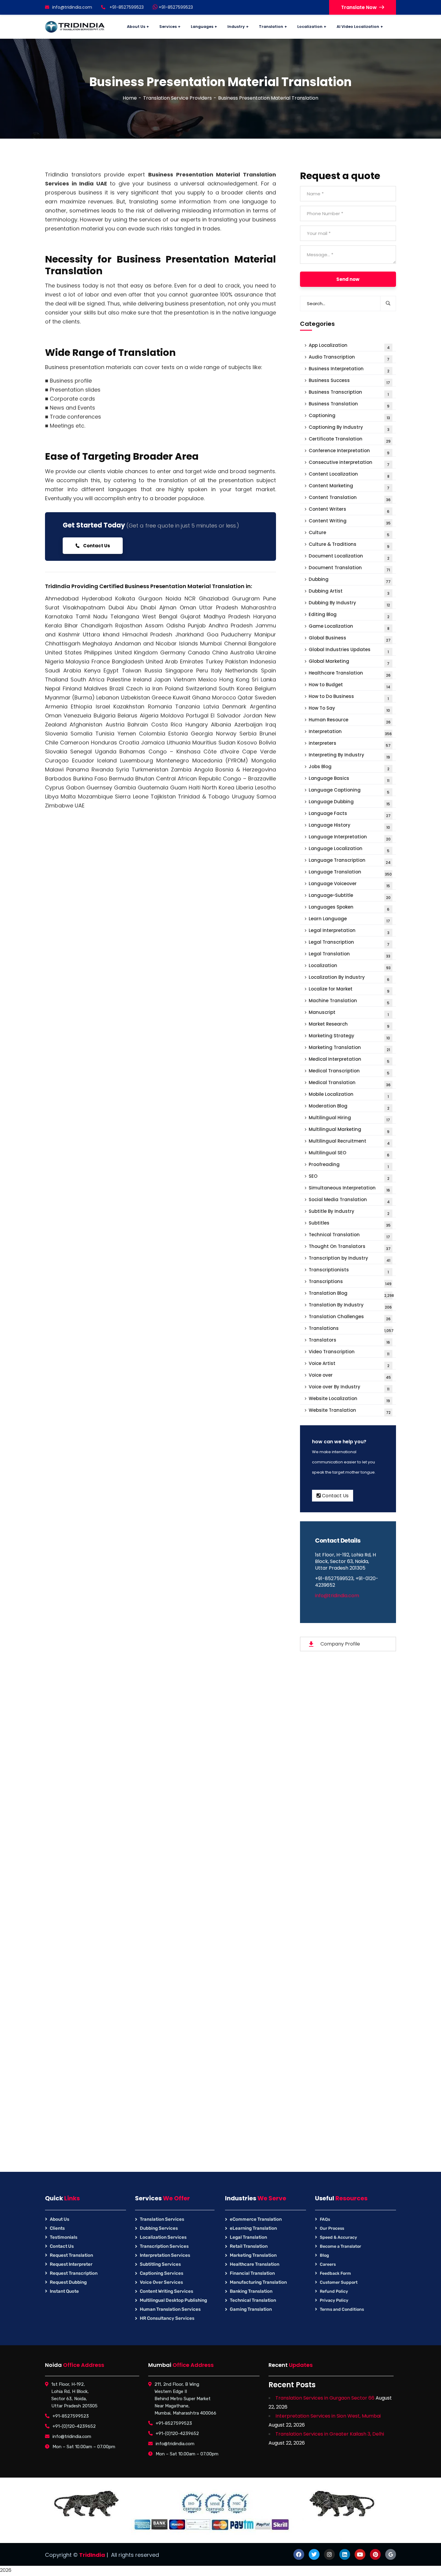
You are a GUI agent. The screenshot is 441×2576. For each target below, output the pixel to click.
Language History (349, 826)
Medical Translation (350, 1083)
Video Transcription (349, 1353)
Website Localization (349, 1399)
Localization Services (163, 2237)
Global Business (350, 639)
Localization (350, 966)
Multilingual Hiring (349, 1118)
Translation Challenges (350, 1317)
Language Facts (350, 814)
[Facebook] (299, 2554)
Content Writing (350, 522)
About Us (60, 2219)
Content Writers (349, 510)
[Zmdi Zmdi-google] (391, 2554)
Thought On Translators (350, 1247)
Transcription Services (164, 2246)
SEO (349, 1177)
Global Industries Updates (349, 650)
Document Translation (349, 568)
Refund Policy (334, 2291)
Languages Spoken (349, 908)
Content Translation (350, 498)
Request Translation (71, 2255)
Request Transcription (74, 2273)
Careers (328, 2264)
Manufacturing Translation (258, 2282)
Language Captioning (349, 791)
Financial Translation (252, 2273)
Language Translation (350, 873)
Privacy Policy (334, 2300)
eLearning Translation (253, 2228)
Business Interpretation (349, 370)
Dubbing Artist (349, 592)
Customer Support (339, 2282)
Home (130, 98)
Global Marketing (349, 662)
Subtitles (350, 1224)
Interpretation (350, 732)
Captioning (349, 416)
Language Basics (349, 779)
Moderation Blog (349, 1107)
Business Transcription (349, 393)
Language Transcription (350, 861)
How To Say (349, 709)
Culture (349, 533)
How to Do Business (349, 697)
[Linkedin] (345, 2554)
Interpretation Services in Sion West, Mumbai (328, 2416)
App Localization (349, 346)
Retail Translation (249, 2246)
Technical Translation (349, 1235)
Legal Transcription (349, 943)
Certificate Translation (350, 440)
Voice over (350, 1376)
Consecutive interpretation (349, 463)
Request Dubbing (68, 2282)
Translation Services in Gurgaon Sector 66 (325, 2398)
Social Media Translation (349, 1200)
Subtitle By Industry (349, 1212)
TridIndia (92, 2555)
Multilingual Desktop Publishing (173, 2300)
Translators (349, 1341)
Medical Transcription (349, 1072)
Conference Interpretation (349, 451)
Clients (57, 2228)
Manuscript (349, 1013)
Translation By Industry (350, 1306)
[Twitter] (314, 2554)
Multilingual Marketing (349, 1130)
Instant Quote (64, 2291)
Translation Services (162, 2219)
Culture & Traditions (349, 545)
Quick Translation (160, 866)
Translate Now (359, 7)
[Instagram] (329, 2554)
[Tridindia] (75, 27)
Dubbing (350, 580)
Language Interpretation (350, 838)
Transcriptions (350, 1282)
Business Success (349, 381)
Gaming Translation (251, 2309)
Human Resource (350, 721)
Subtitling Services (160, 2264)
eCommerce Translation (256, 2219)
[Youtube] (360, 2554)
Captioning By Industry (349, 428)
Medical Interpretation (349, 1060)
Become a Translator (340, 2246)
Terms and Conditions (342, 2309)
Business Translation (349, 405)
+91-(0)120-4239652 (74, 2426)
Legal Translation (349, 955)
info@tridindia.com (72, 7)
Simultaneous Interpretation (349, 1189)
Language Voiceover (349, 884)
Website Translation (350, 1411)
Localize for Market (349, 990)
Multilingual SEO (349, 1154)
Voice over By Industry (349, 1388)
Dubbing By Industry (349, 604)
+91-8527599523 (175, 7)
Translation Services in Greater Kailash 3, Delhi (330, 2434)
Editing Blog (349, 615)
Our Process (332, 2228)
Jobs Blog (349, 767)
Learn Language (349, 920)
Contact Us (96, 546)
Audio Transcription (349, 358)
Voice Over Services (161, 2282)
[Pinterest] (375, 2554)
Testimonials (64, 2237)
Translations (351, 1329)
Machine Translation (349, 1001)
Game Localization (349, 627)
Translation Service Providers (177, 98)
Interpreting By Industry (349, 756)
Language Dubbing (349, 803)
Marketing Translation (349, 1048)
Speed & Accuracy (338, 2237)
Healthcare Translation (350, 674)
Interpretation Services (165, 2255)
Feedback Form (335, 2273)
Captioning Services (162, 2273)
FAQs (325, 2219)
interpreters (350, 744)
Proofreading (349, 1165)
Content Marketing (349, 487)
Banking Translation (251, 2291)
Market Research (349, 1025)
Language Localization (349, 849)
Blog (324, 2255)
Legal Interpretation (349, 931)
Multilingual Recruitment (349, 1142)
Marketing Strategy (349, 1037)
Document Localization (349, 557)
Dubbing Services (159, 2228)
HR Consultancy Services (167, 2318)
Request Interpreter (71, 2264)
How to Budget (349, 685)
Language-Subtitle (350, 896)
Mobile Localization (349, 1095)
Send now (348, 279)
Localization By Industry (349, 978)
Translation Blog (351, 1294)
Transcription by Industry (349, 1259)
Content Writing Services (166, 2291)
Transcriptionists (349, 1271)
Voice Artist (349, 1364)
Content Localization (349, 475)
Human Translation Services (170, 2309)
